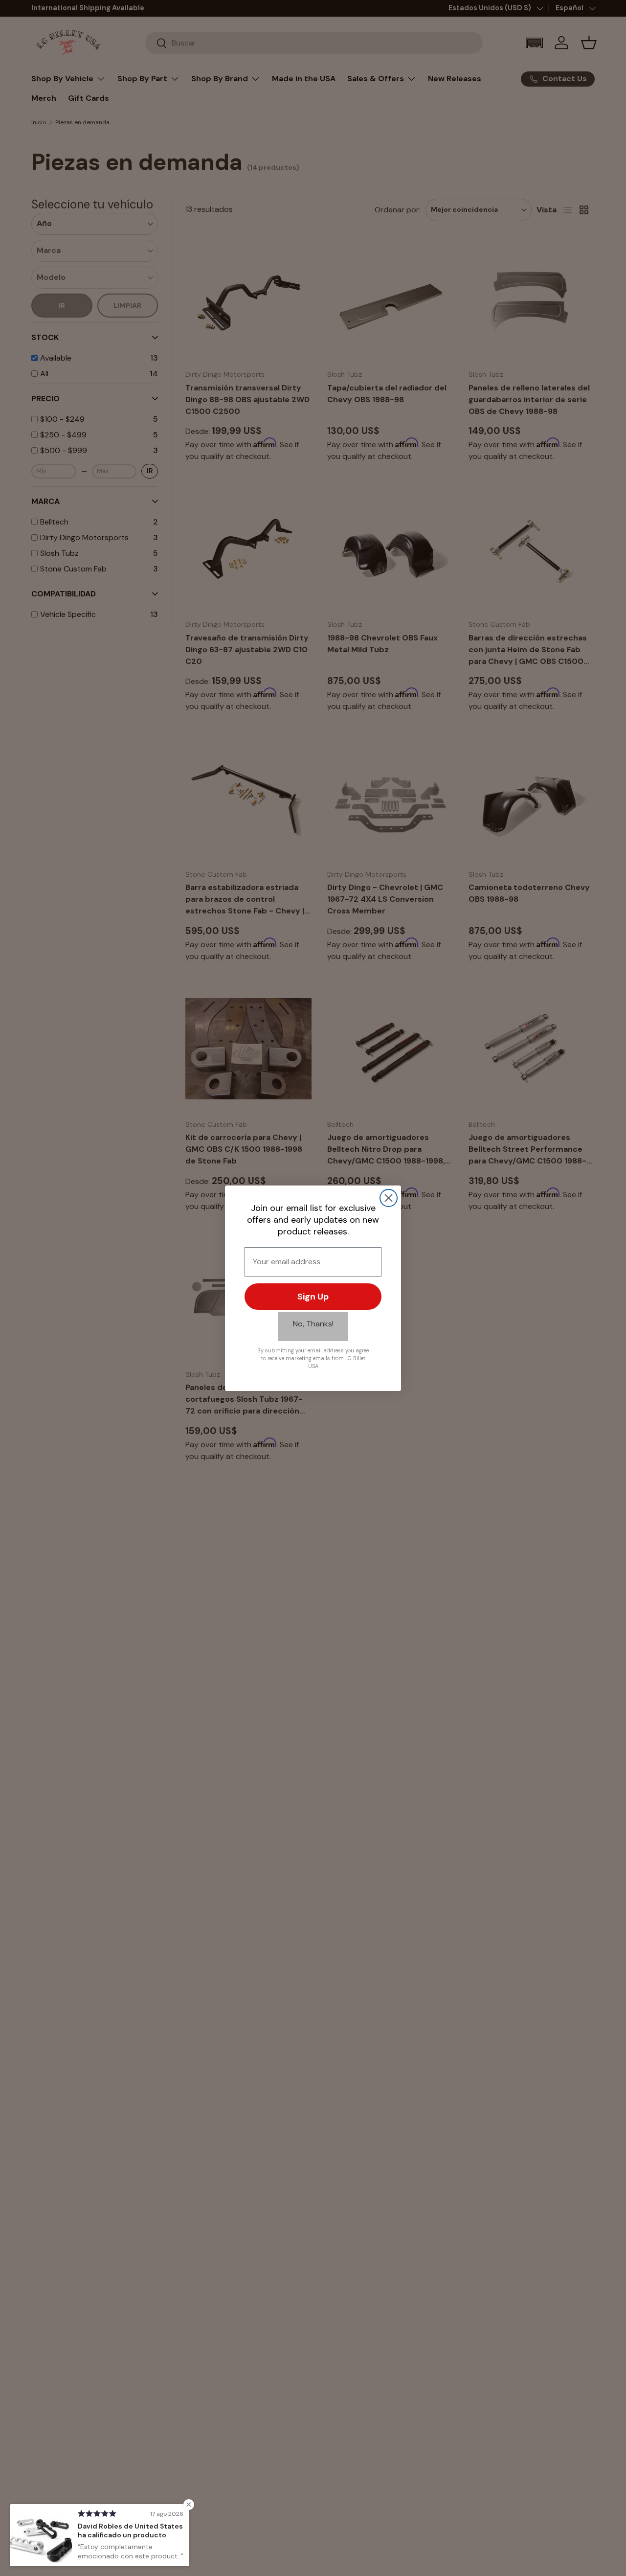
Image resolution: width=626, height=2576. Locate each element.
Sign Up (313, 1297)
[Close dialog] (389, 1198)
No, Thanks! (313, 1324)
